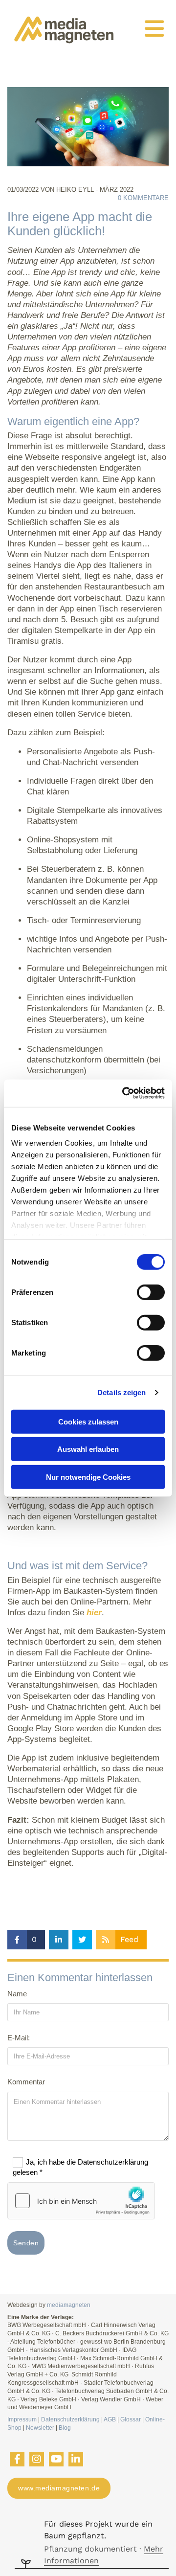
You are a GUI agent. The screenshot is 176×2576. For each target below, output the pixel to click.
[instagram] (37, 2459)
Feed (129, 1939)
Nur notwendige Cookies (88, 1477)
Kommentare (143, 198)
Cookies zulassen (88, 1421)
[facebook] (17, 2459)
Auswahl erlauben (88, 1449)
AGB (110, 2419)
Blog (65, 2428)
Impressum (22, 2419)
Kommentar (26, 2082)
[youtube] (56, 2459)
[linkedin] (76, 2459)
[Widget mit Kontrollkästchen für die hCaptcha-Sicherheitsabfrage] (81, 2201)
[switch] (151, 1292)
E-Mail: (19, 2038)
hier (94, 1613)
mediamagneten (69, 2305)
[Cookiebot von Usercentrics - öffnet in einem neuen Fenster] (124, 1093)
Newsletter (40, 2428)
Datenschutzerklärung (70, 2419)
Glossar (131, 2419)
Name (17, 1994)
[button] (153, 29)
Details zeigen (121, 1392)
